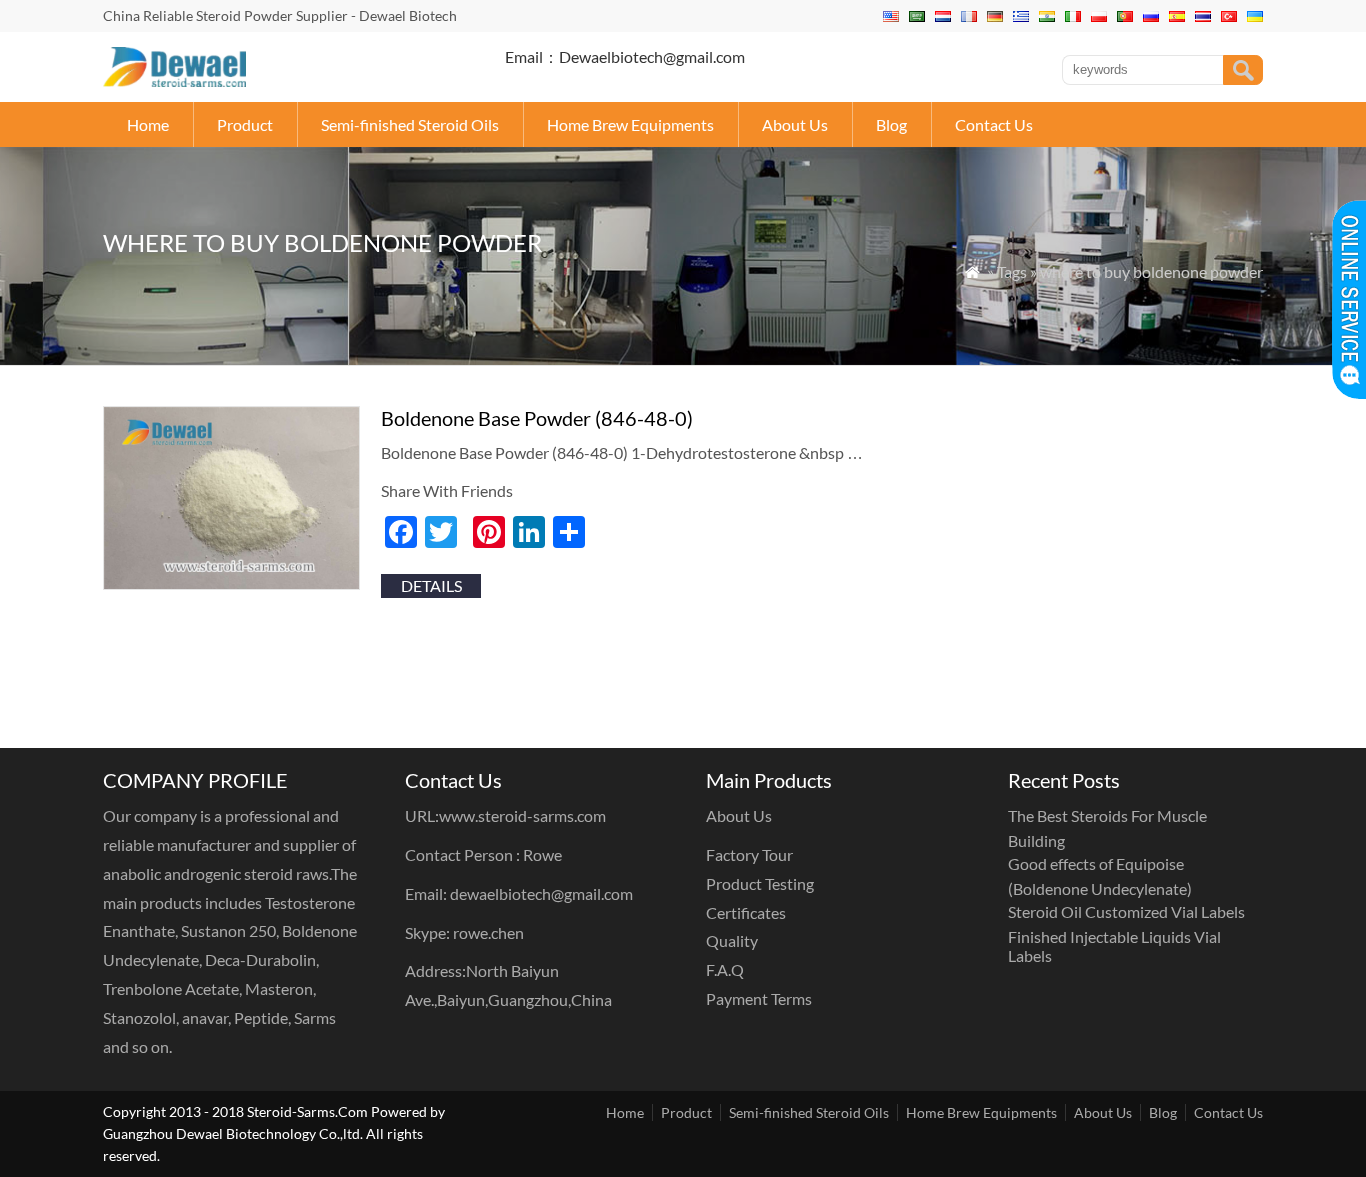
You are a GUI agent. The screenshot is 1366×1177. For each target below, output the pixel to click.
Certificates (746, 912)
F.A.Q (725, 969)
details (431, 585)
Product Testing (760, 883)
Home (148, 124)
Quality (732, 940)
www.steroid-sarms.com (522, 815)
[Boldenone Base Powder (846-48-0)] (231, 583)
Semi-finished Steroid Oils (410, 124)
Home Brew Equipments (630, 124)
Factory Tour (749, 854)
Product (245, 124)
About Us (795, 124)
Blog (891, 124)
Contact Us (994, 124)
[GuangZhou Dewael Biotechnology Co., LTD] (174, 80)
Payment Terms (759, 998)
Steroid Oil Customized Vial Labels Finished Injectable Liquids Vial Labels (1126, 933)
